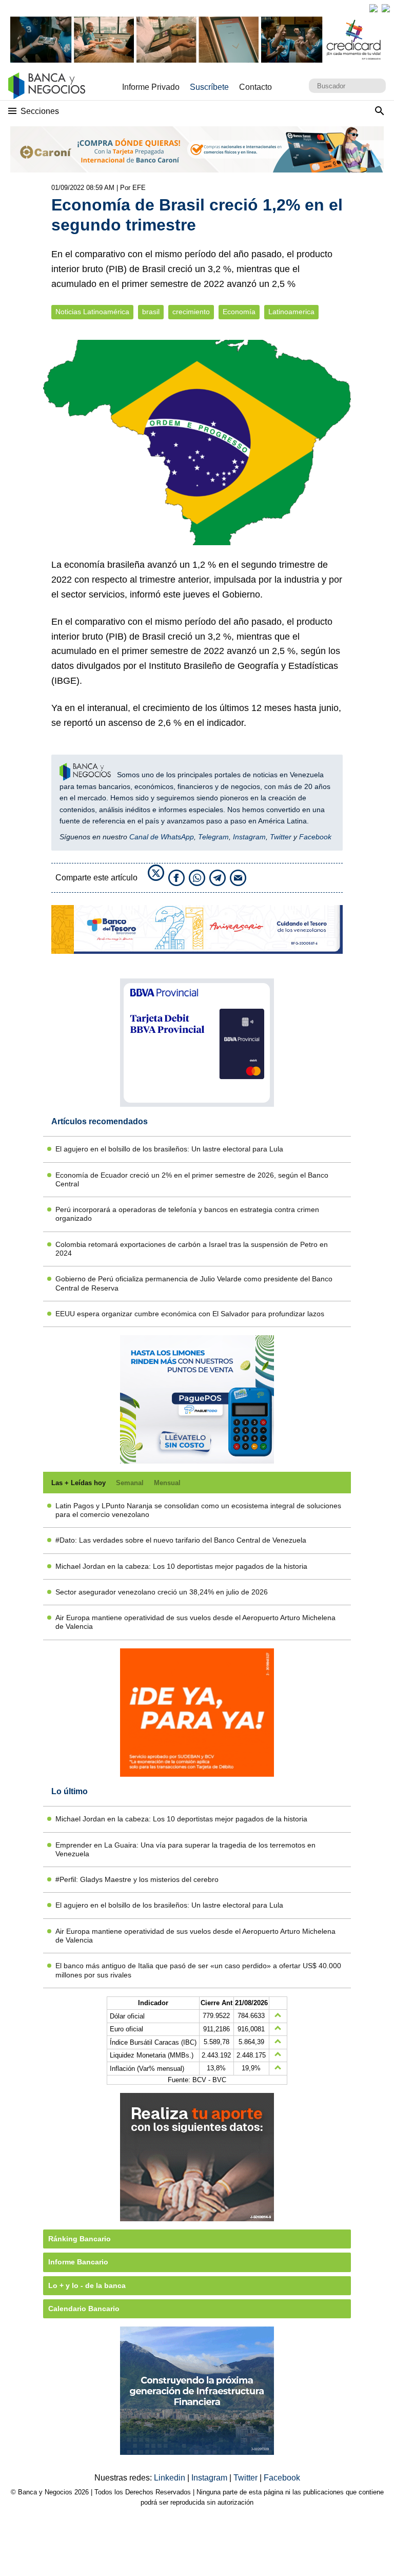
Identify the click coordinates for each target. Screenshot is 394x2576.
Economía (239, 312)
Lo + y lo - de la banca (87, 2285)
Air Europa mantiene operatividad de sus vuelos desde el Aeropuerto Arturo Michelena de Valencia (195, 1622)
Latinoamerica (291, 312)
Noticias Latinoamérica (92, 312)
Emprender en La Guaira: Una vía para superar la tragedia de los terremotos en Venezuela (185, 1849)
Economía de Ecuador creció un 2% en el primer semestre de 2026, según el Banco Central (192, 1179)
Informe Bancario (78, 2262)
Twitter (281, 837)
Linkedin (171, 2478)
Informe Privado (151, 87)
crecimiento (191, 312)
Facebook (315, 837)
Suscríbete (209, 87)
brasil (151, 312)
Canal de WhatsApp (162, 837)
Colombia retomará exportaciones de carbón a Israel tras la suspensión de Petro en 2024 (192, 1249)
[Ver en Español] (386, 8)
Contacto (255, 87)
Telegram (213, 837)
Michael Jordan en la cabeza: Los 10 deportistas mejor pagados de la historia (181, 1566)
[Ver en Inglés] (373, 8)
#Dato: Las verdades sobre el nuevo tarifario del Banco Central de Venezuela (181, 1540)
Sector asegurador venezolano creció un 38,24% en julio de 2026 (162, 1592)
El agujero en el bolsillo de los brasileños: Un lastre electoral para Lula (169, 1149)
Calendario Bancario (84, 2309)
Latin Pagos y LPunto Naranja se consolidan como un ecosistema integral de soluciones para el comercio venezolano (198, 1510)
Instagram (249, 837)
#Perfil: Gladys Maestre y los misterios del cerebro (137, 1879)
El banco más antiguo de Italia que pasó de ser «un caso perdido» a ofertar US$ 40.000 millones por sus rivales (198, 1970)
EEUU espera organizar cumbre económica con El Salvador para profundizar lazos (190, 1314)
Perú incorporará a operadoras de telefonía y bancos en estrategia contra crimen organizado (187, 1214)
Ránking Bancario (80, 2239)
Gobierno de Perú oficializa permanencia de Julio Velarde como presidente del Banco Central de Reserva (194, 1283)
